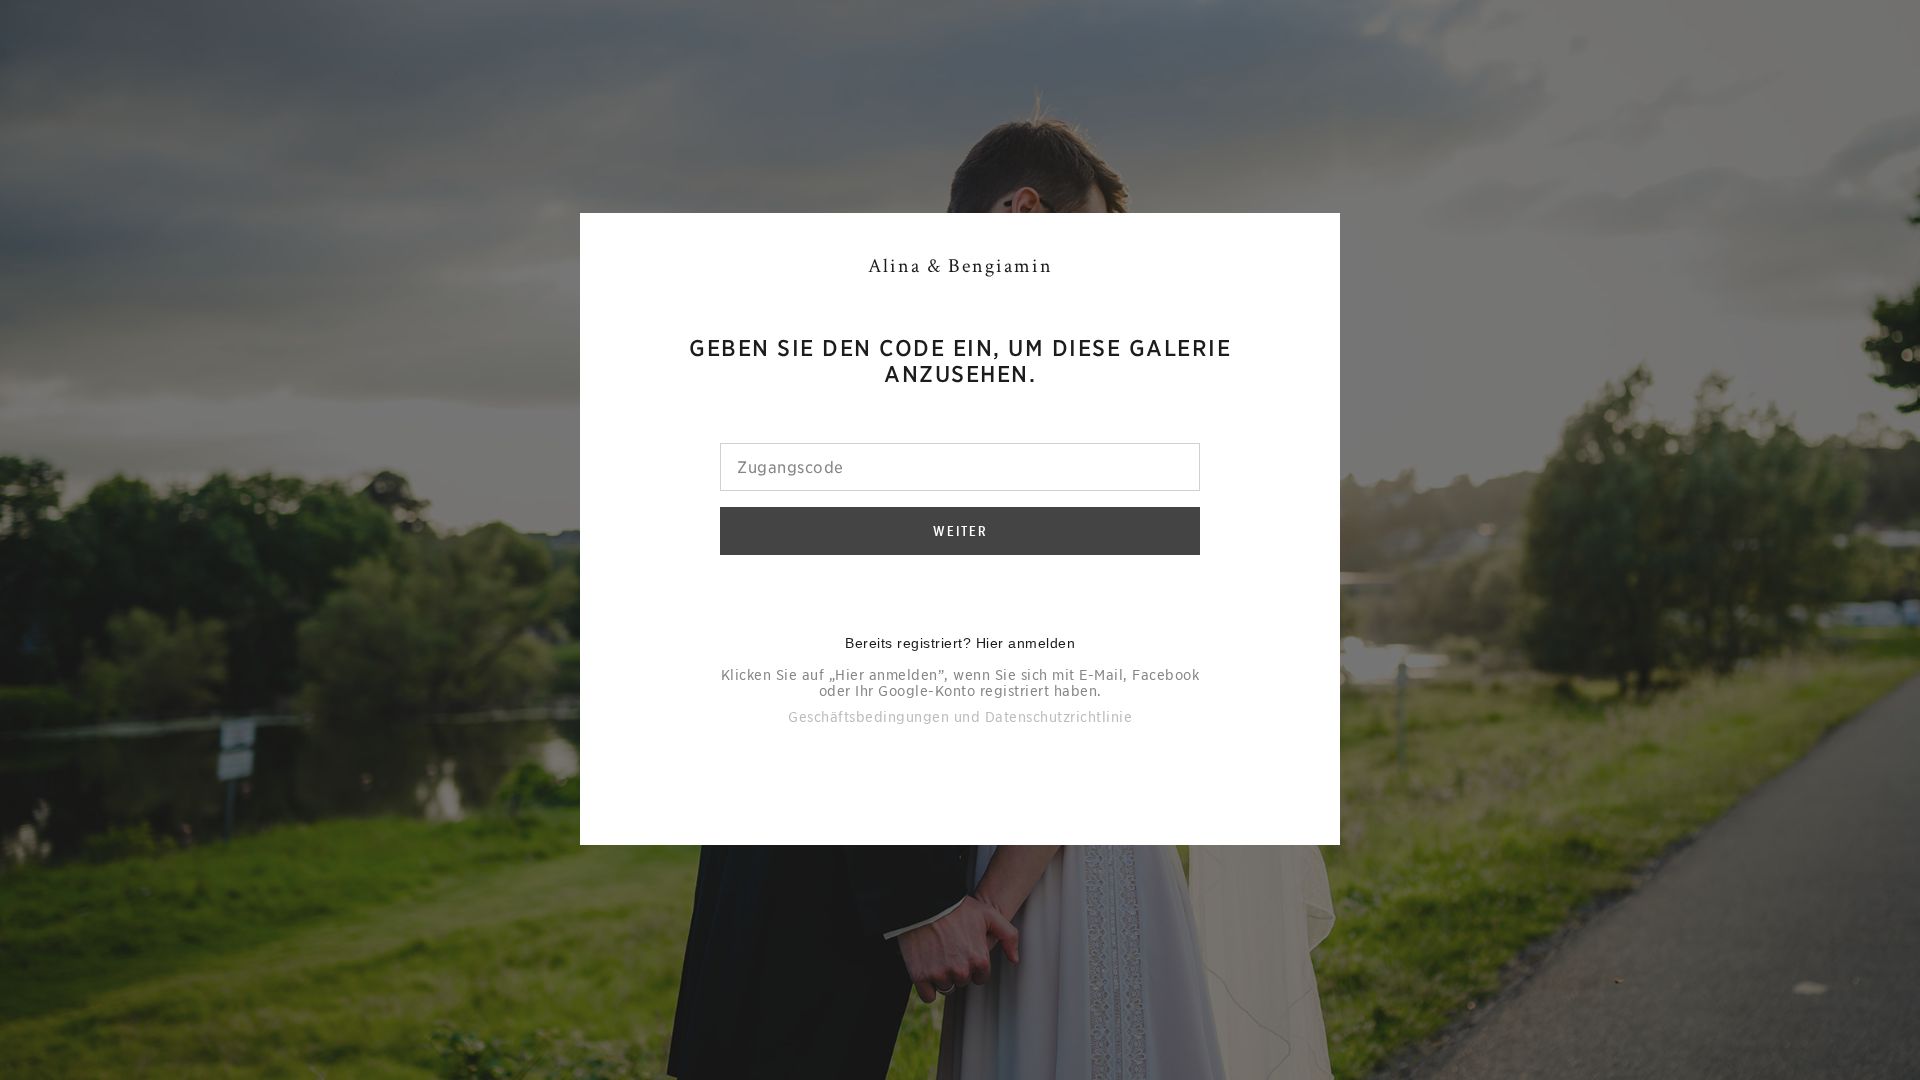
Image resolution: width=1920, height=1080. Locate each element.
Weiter (960, 531)
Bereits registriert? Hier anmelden (960, 643)
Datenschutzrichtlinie (1059, 717)
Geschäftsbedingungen (868, 717)
